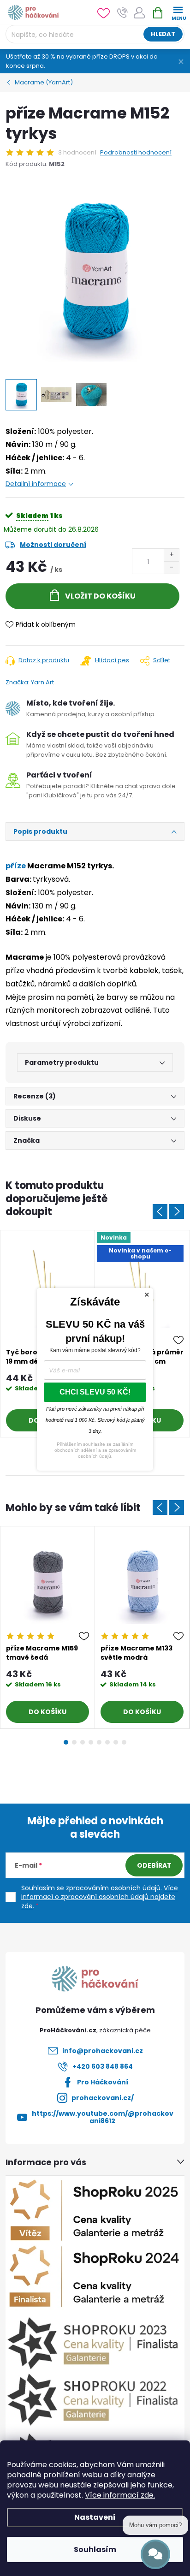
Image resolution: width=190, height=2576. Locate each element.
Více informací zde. (120, 2495)
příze (16, 866)
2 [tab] (74, 1742)
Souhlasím (95, 2549)
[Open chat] (155, 2554)
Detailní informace (36, 484)
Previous (160, 1211)
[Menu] (178, 12)
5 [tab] (99, 1742)
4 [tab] (91, 1742)
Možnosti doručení (53, 545)
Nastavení (95, 2517)
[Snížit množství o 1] (171, 567)
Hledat (163, 34)
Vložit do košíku (100, 596)
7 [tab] (116, 1742)
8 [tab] (124, 1742)
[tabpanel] (48, 1628)
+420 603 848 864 (103, 2066)
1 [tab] (66, 1742)
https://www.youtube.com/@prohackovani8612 (103, 2117)
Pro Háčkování (103, 2082)
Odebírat (154, 1865)
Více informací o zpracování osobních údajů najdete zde (100, 1897)
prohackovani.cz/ (103, 2098)
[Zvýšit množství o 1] (171, 555)
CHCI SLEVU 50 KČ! (95, 1392)
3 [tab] (83, 1742)
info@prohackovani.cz (103, 2051)
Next (177, 1211)
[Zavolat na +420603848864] (122, 13)
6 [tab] (107, 1742)
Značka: (30, 682)
